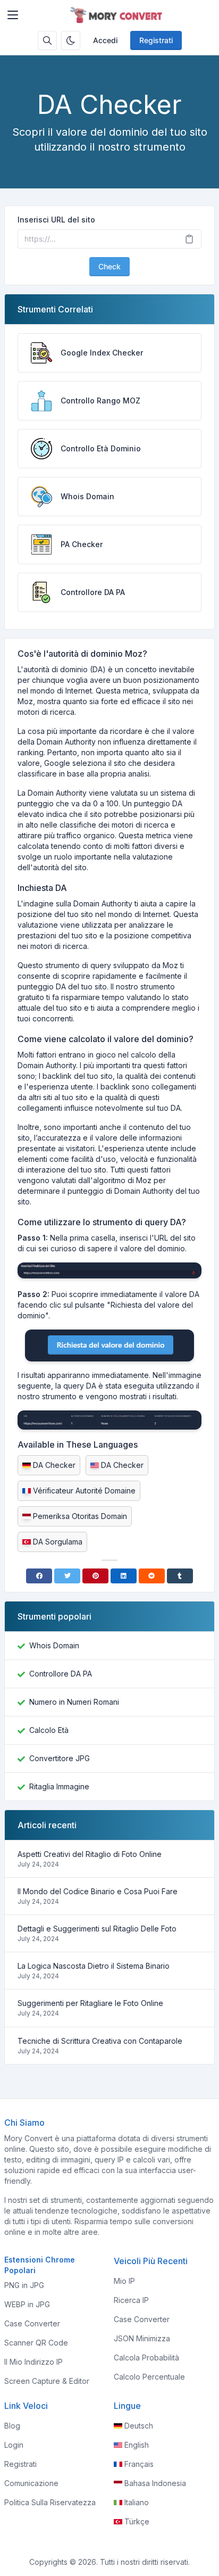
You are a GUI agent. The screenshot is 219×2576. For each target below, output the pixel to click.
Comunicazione (31, 2483)
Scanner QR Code (36, 2343)
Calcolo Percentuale (149, 2377)
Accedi (105, 40)
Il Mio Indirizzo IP (33, 2362)
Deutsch (139, 2426)
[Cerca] (47, 40)
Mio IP (124, 2281)
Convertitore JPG (60, 1758)
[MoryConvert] (118, 15)
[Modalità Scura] (71, 40)
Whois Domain (54, 1645)
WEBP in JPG (27, 2304)
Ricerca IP (131, 2300)
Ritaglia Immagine (59, 1786)
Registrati (156, 40)
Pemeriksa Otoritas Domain (80, 1516)
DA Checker (54, 1465)
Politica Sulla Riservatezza (50, 2502)
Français (139, 2464)
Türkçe (137, 2521)
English (137, 2445)
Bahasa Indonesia (155, 2483)
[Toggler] (13, 15)
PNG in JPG (24, 2285)
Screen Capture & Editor (47, 2381)
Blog (12, 2426)
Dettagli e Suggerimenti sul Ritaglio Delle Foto (97, 1929)
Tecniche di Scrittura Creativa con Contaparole (100, 2041)
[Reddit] (152, 1576)
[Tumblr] (180, 1576)
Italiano (137, 2502)
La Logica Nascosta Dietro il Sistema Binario (94, 1966)
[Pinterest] (95, 1576)
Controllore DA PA (61, 1674)
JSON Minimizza (142, 2338)
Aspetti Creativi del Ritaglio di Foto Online (90, 1854)
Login (14, 2445)
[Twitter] (67, 1576)
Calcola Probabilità (146, 2358)
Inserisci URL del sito (56, 220)
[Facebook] (39, 1576)
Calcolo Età (49, 1730)
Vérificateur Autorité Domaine (84, 1491)
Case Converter (32, 2323)
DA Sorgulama (58, 1542)
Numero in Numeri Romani (74, 1702)
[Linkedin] (124, 1576)
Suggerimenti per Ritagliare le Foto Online (90, 2003)
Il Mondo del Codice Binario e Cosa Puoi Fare (98, 1891)
